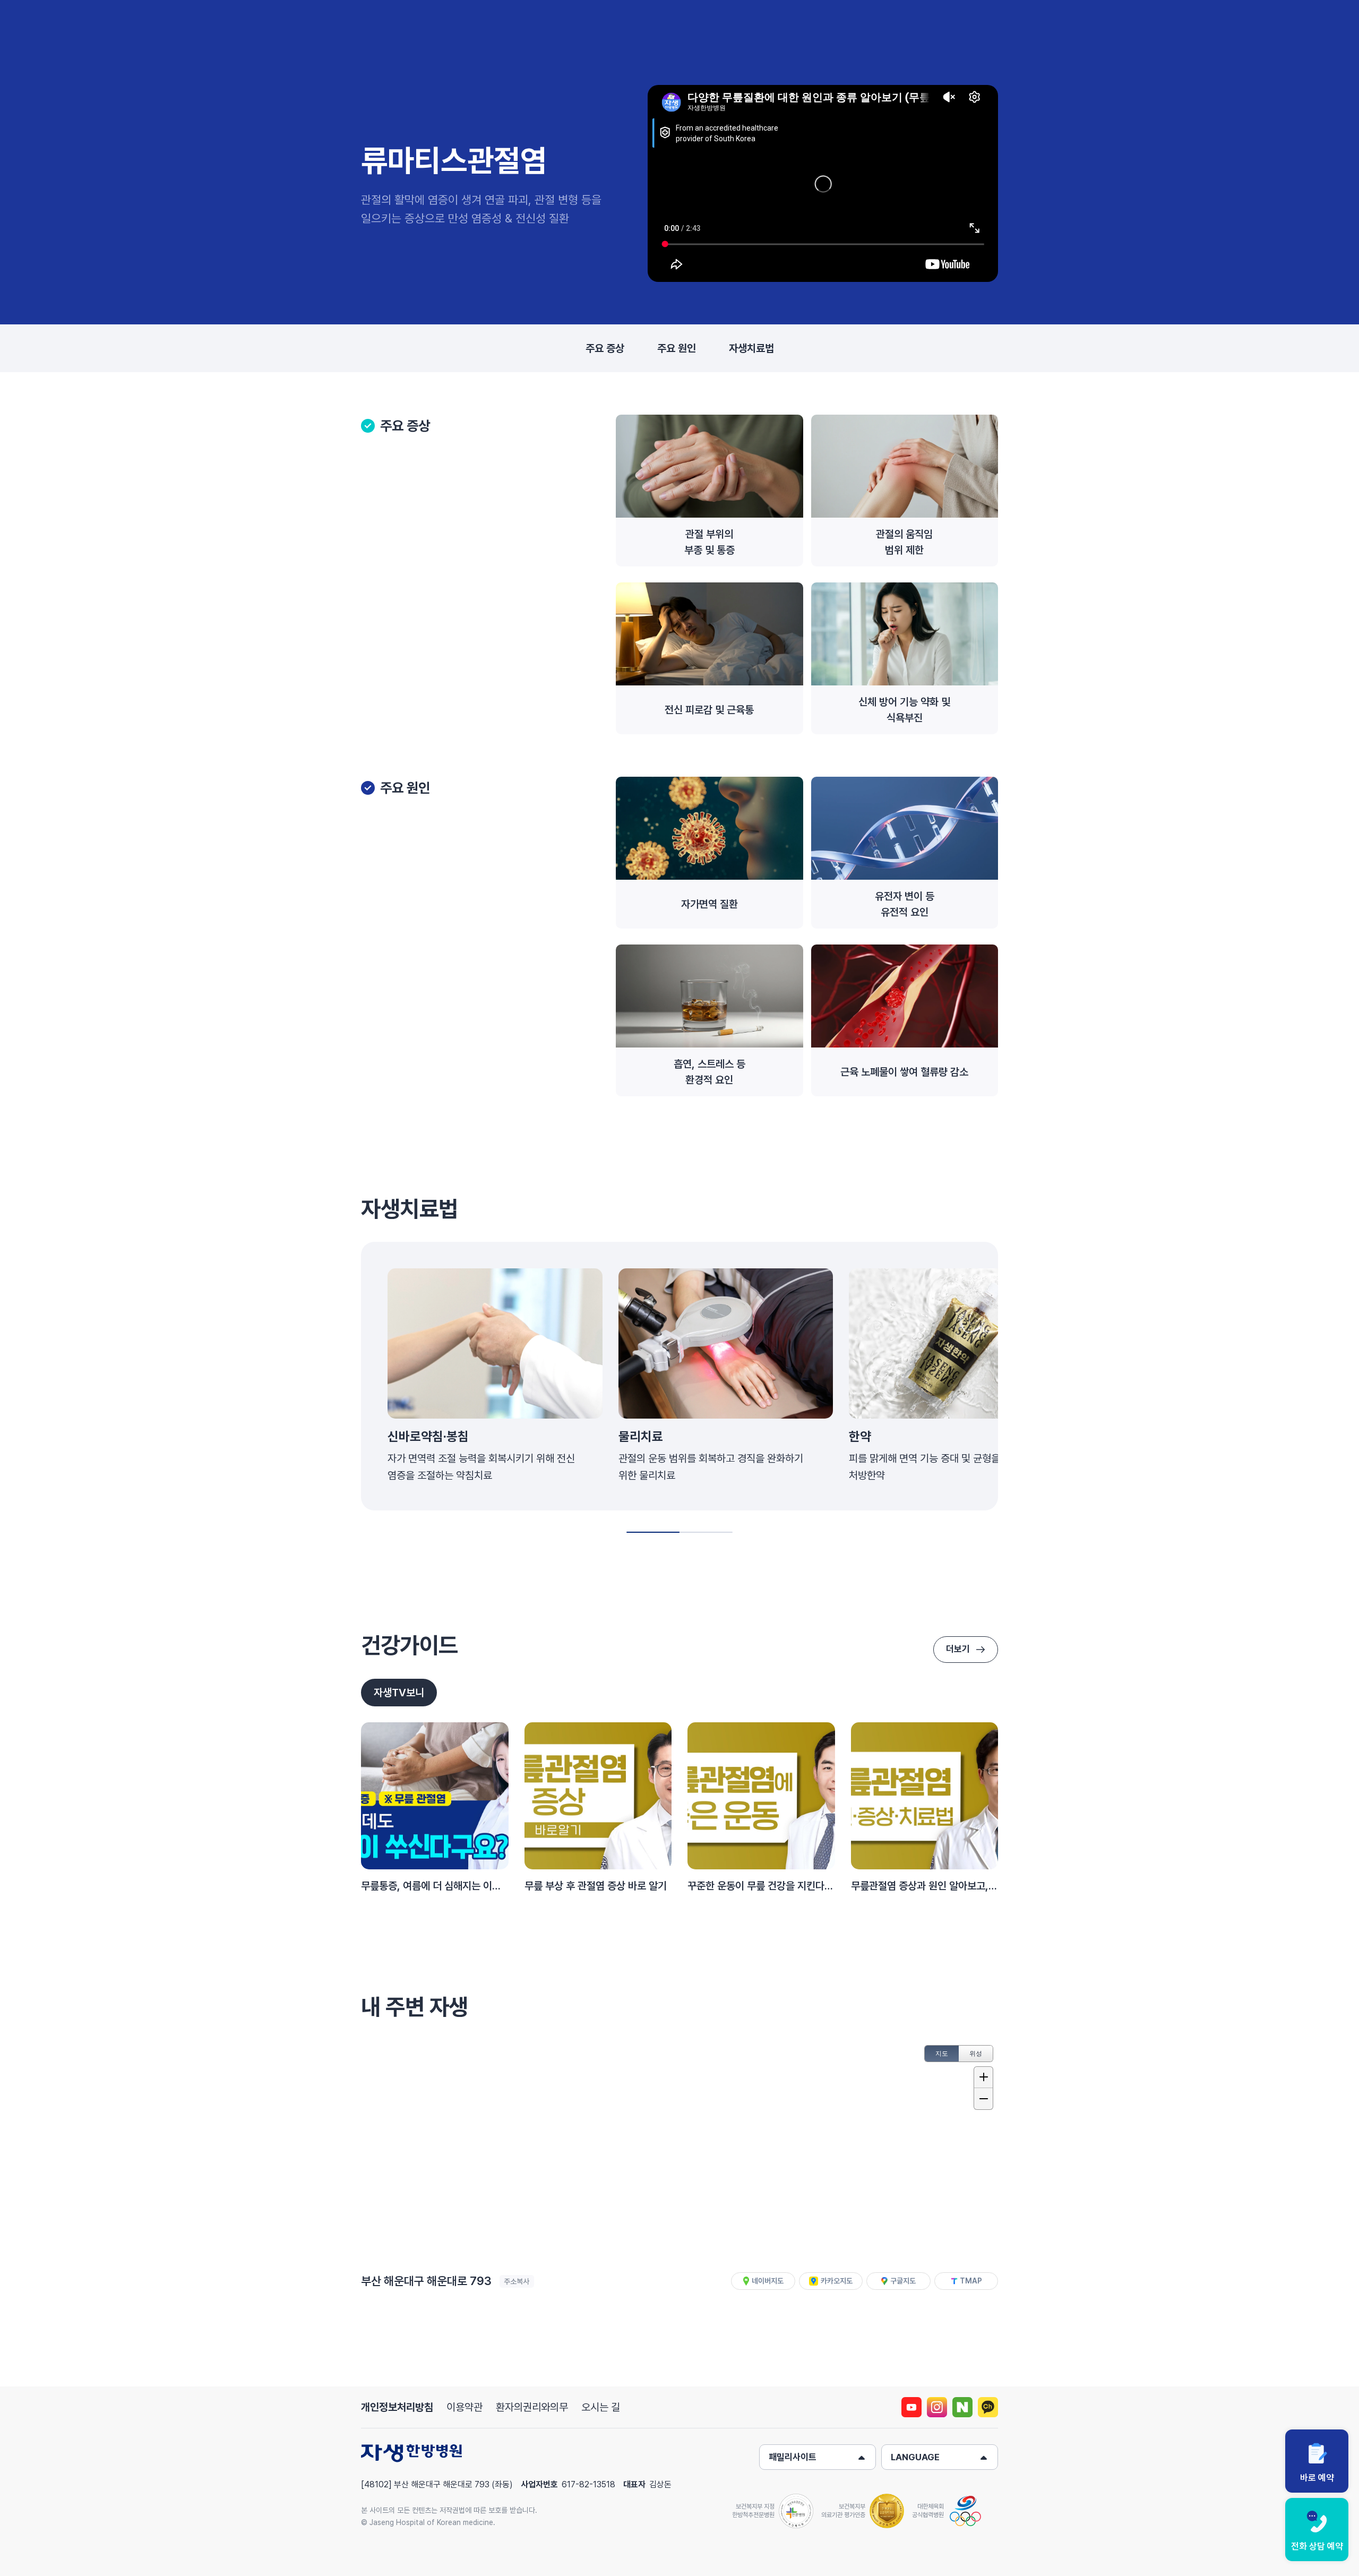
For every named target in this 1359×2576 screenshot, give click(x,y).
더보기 (958, 1649)
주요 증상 (605, 348)
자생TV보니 (399, 1693)
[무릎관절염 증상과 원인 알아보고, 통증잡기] (925, 1796)
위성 (976, 2054)
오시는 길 (601, 2407)
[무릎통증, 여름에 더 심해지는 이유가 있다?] (435, 1796)
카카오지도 (837, 2281)
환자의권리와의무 (532, 2407)
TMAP (971, 2281)
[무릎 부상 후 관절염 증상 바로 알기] (598, 1796)
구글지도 (903, 2281)
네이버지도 (768, 2281)
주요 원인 (677, 348)
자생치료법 (751, 348)
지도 (942, 2054)
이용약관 (465, 2407)
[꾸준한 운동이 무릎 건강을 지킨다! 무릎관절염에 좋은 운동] (761, 1796)
